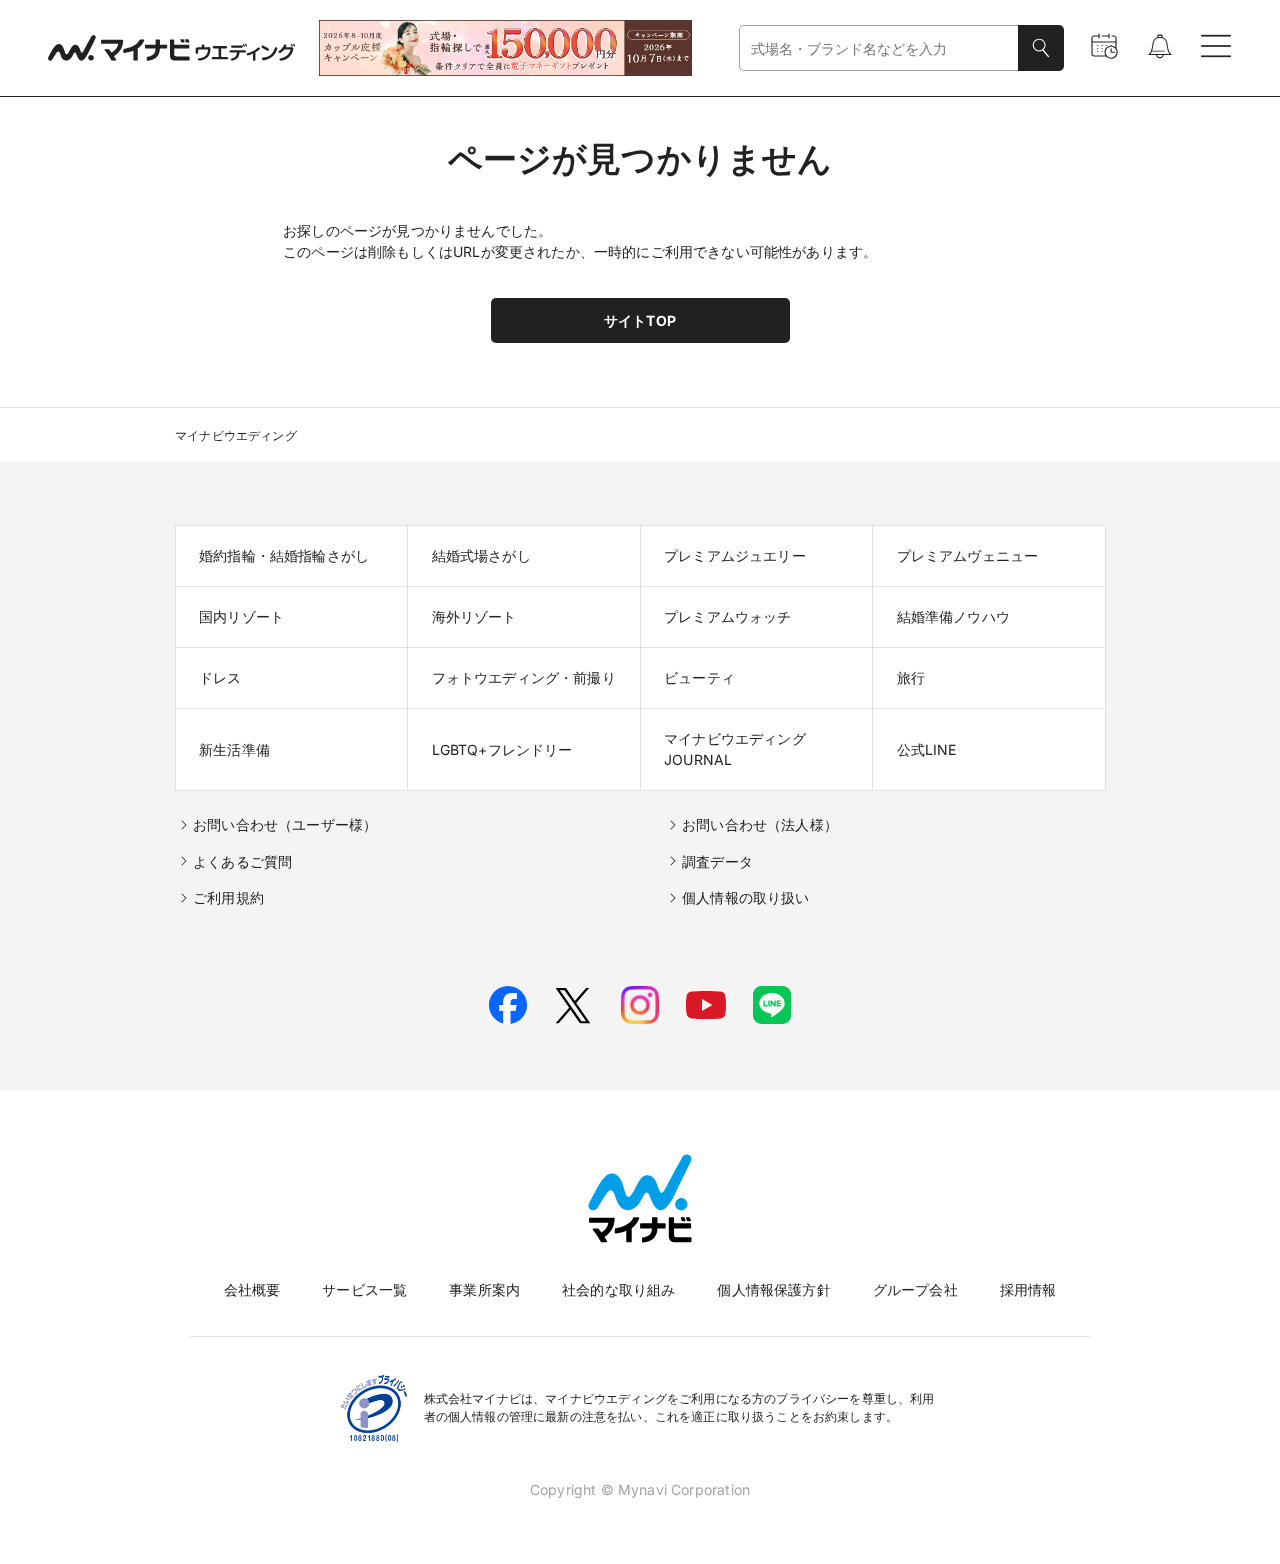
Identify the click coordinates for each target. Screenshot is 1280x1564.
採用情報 (1028, 1289)
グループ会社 (915, 1289)
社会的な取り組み (618, 1289)
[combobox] (879, 48)
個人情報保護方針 (773, 1289)
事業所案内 (484, 1289)
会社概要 (252, 1289)
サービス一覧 (364, 1289)
